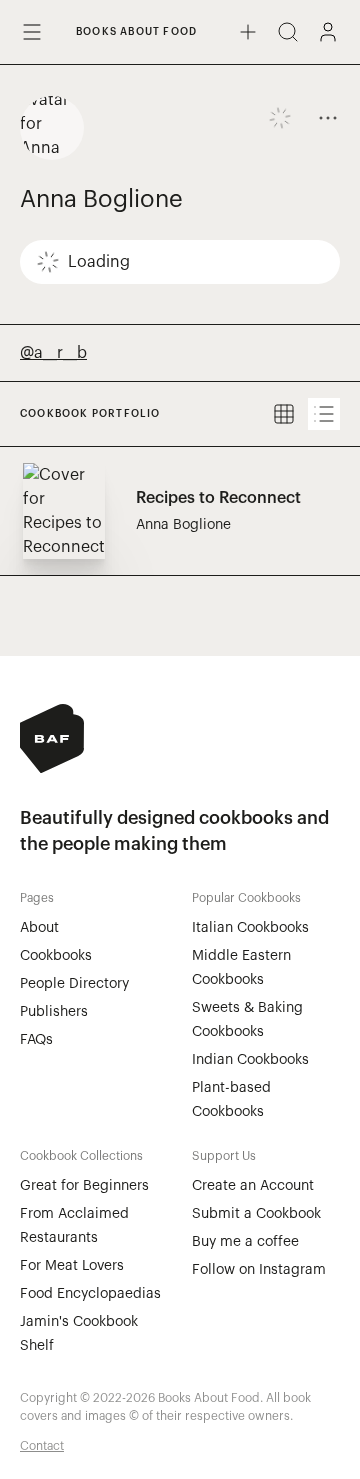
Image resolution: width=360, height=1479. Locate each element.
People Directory (74, 984)
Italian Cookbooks (250, 928)
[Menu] (32, 32)
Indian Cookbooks (250, 1060)
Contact (42, 1446)
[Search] (288, 32)
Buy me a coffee (245, 1242)
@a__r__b (53, 353)
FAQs (36, 1040)
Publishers (54, 1012)
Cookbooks (56, 956)
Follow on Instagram (259, 1270)
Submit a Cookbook (256, 1214)
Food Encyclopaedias (90, 1294)
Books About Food (136, 32)
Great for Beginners (84, 1186)
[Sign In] (328, 32)
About (39, 928)
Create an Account (253, 1186)
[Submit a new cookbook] (248, 32)
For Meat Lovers (72, 1266)
